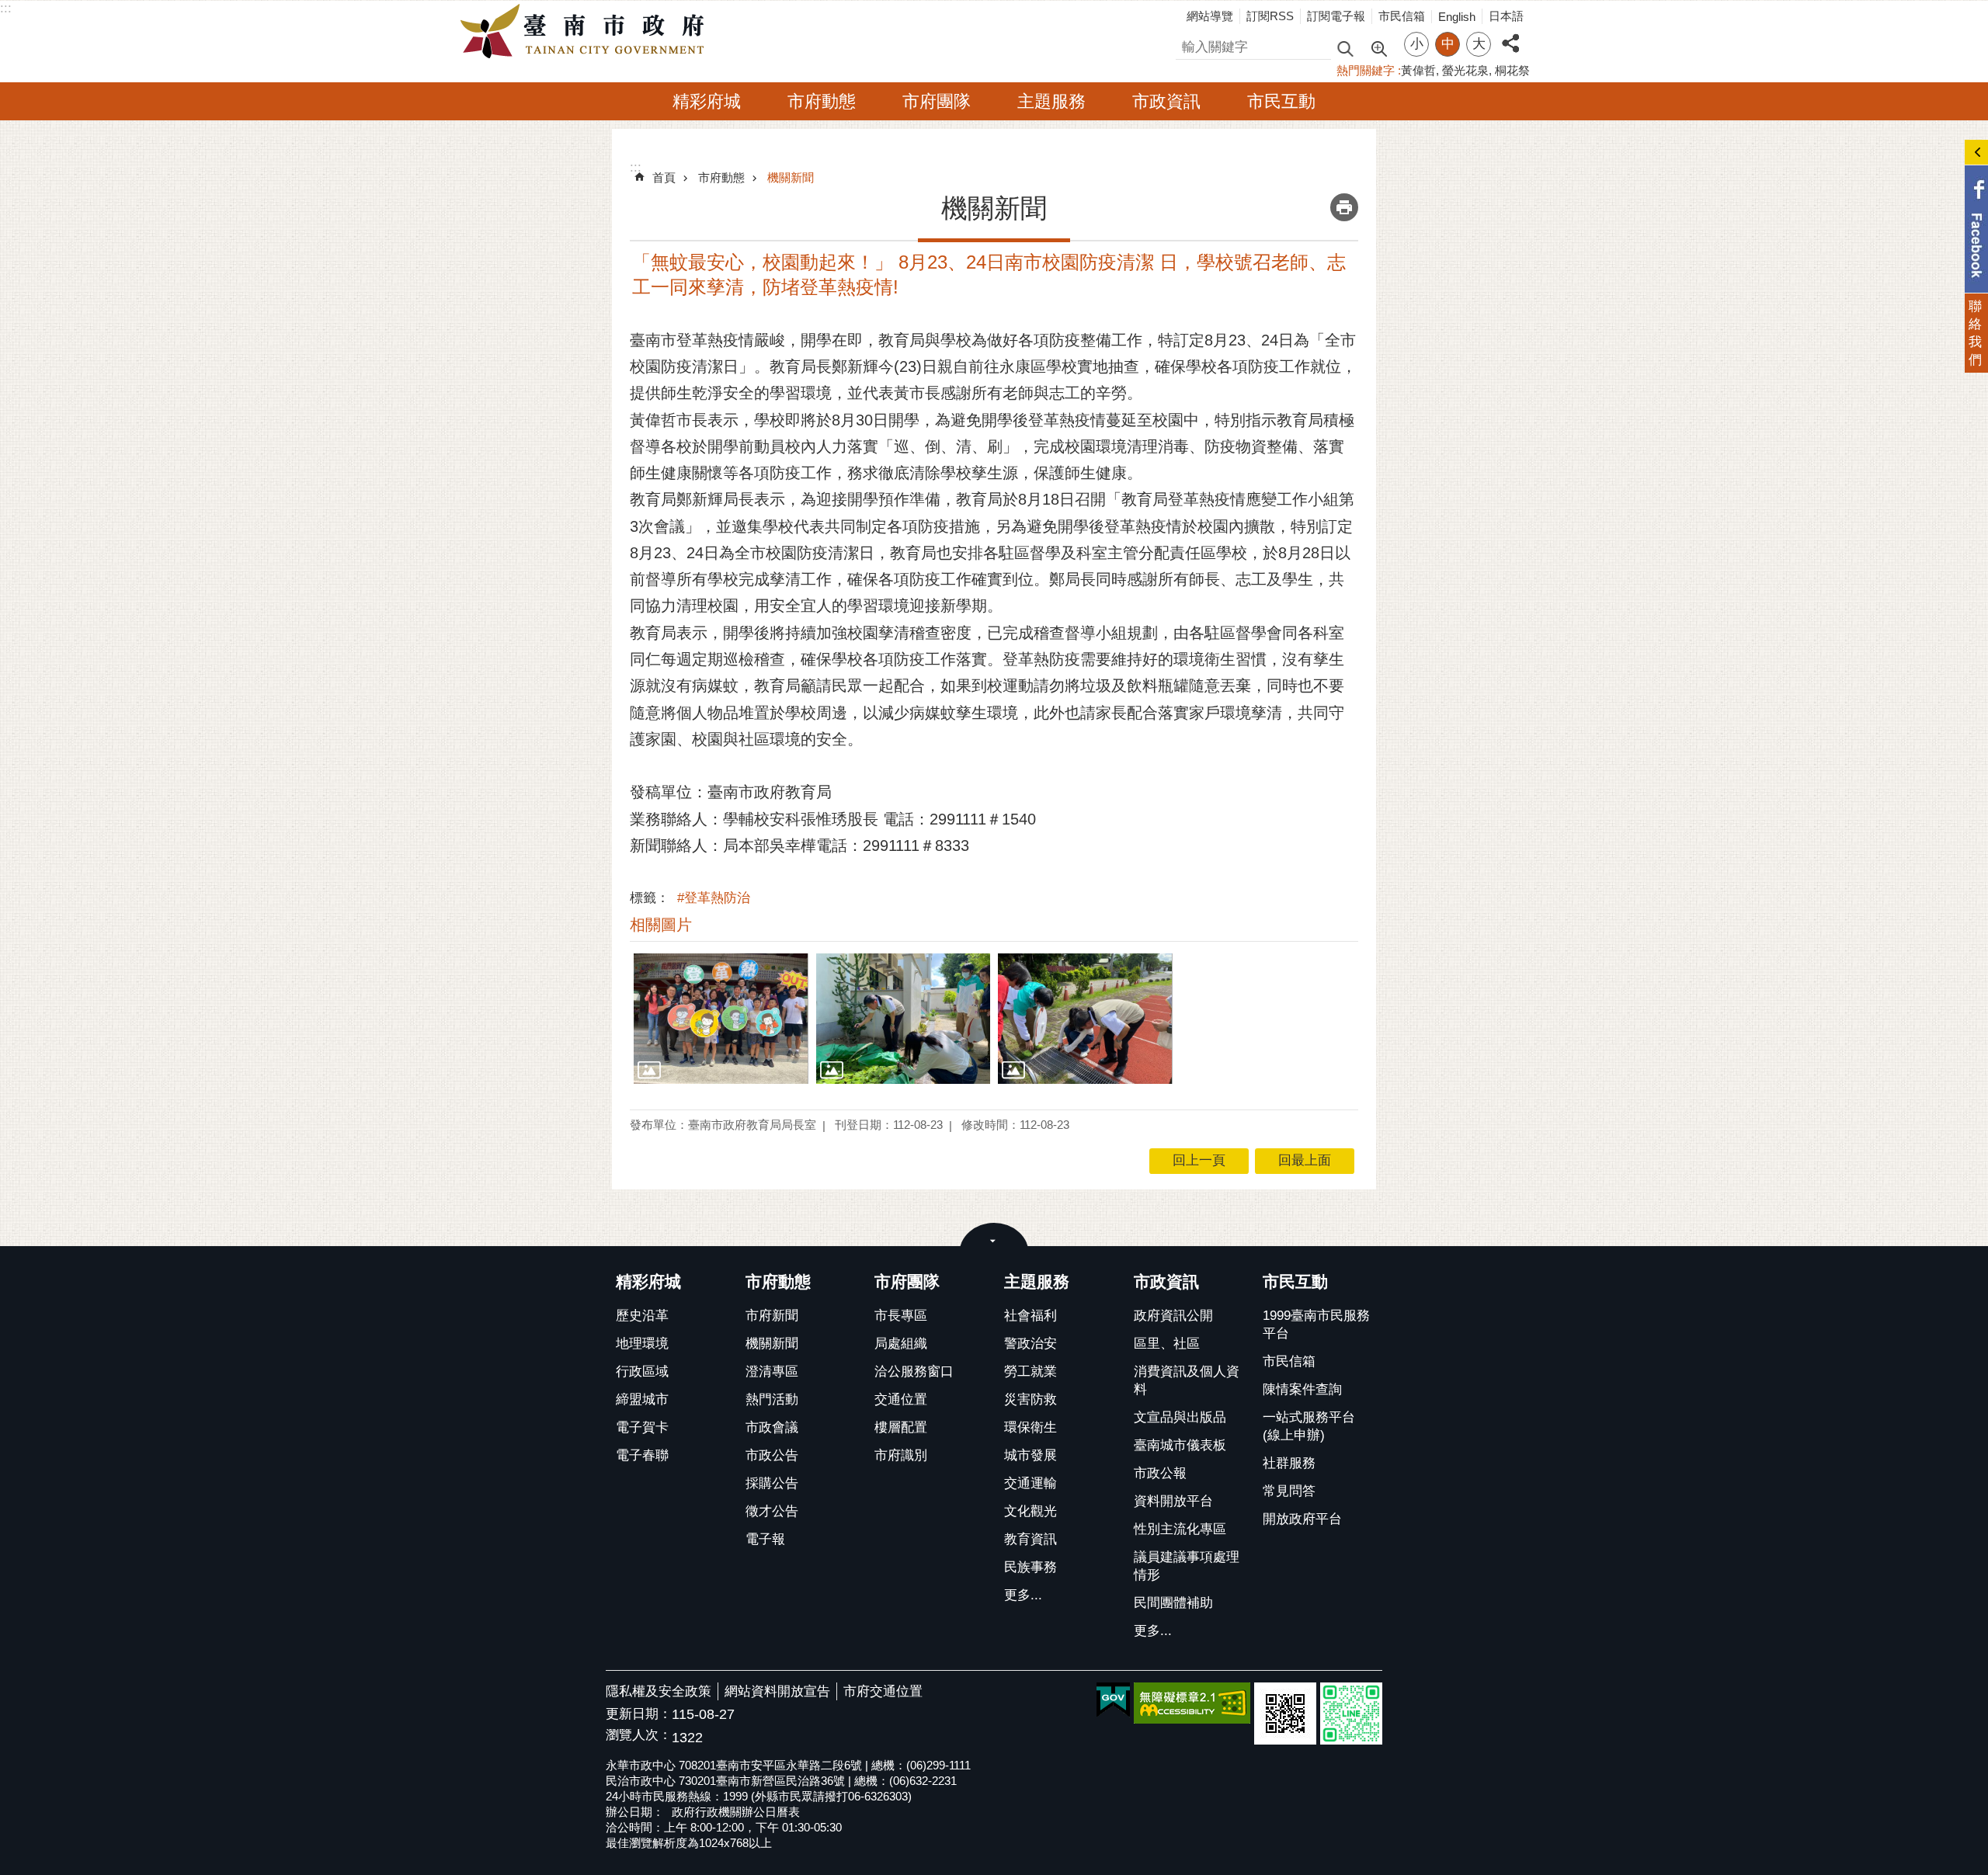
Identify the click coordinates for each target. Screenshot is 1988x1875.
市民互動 (1281, 101)
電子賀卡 (642, 1427)
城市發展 (1030, 1455)
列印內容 (1344, 207)
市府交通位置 (883, 1691)
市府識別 (901, 1455)
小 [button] (1417, 44)
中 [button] (1448, 44)
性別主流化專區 (1180, 1529)
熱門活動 (772, 1399)
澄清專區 (772, 1372)
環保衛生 (1030, 1427)
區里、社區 (1167, 1344)
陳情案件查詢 (1302, 1389)
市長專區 (901, 1316)
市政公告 (772, 1455)
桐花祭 (1512, 70)
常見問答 (1289, 1491)
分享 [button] (1510, 35)
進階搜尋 (1378, 47)
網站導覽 (1210, 16)
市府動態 (822, 101)
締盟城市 (642, 1399)
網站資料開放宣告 (777, 1691)
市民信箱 (1402, 16)
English (1457, 17)
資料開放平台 (1173, 1501)
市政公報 (1160, 1473)
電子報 (765, 1539)
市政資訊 (1166, 101)
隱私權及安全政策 (659, 1691)
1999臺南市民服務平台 (1316, 1325)
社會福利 (1030, 1316)
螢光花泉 (1465, 70)
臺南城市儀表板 (1180, 1445)
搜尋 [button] (1345, 48)
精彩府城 (707, 101)
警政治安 (1030, 1344)
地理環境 (642, 1344)
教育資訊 (1030, 1539)
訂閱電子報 (1336, 16)
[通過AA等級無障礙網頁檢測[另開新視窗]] (1192, 1703)
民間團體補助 (1173, 1603)
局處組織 (901, 1344)
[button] (721, 1019)
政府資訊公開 (1173, 1316)
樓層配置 (901, 1427)
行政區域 (642, 1372)
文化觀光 (1030, 1511)
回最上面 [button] (1305, 1160)
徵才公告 (772, 1511)
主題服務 (1051, 101)
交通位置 (901, 1399)
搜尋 (1189, 45)
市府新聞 (772, 1316)
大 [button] (1479, 44)
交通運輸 (1030, 1483)
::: (6, 8)
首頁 (664, 177)
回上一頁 (1199, 1160)
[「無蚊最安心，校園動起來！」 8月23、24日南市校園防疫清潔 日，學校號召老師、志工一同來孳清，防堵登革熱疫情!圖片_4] (1285, 1714)
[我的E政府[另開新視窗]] (1113, 1700)
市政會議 (772, 1427)
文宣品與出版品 (1180, 1417)
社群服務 (1289, 1463)
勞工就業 (1030, 1372)
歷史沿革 (642, 1316)
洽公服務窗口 (914, 1372)
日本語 (1506, 16)
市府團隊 (937, 101)
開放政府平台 (1302, 1519)
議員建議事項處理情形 (1187, 1566)
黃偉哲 (1418, 70)
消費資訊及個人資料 (1187, 1380)
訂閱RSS (1270, 16)
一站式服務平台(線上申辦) (1309, 1426)
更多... (1023, 1595)
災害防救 (1030, 1399)
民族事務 (1030, 1567)
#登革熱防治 (714, 898)
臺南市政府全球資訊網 (586, 32)
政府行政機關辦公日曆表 (736, 1812)
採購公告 (772, 1483)
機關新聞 (791, 177)
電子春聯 (642, 1455)
